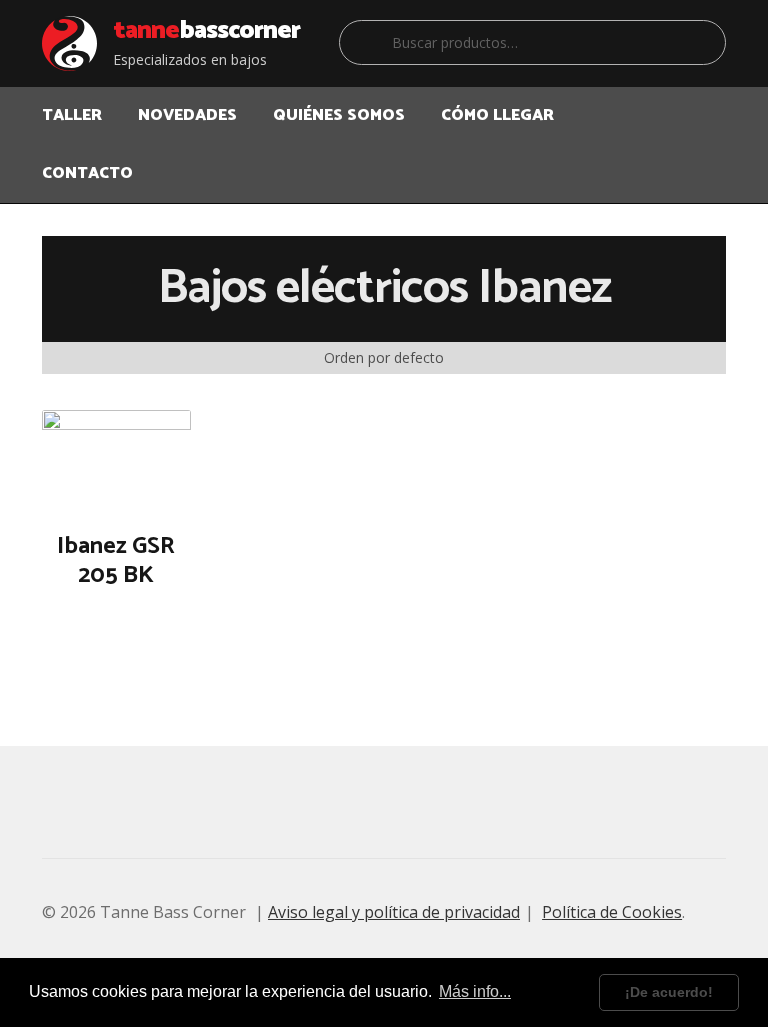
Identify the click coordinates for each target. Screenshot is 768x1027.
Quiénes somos (339, 115)
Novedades (187, 115)
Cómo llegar (497, 115)
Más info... (475, 991)
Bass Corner (206, 31)
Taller (72, 115)
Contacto (87, 173)
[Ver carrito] (711, 103)
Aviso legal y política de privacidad (394, 912)
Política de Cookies (612, 912)
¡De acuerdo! (669, 992)
